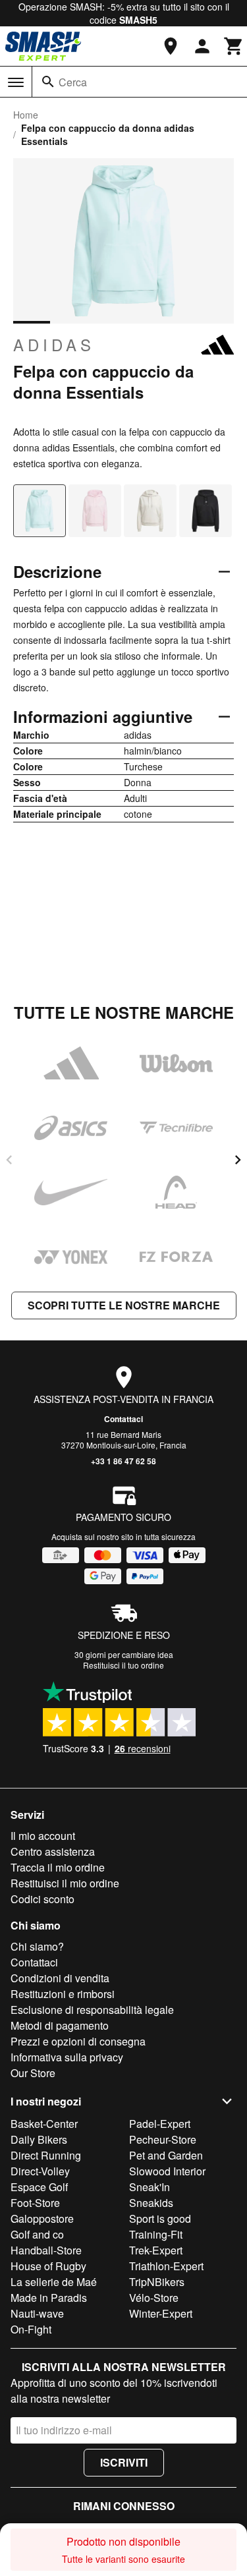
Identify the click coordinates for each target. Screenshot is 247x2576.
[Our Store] (171, 46)
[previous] (9, 1160)
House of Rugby (48, 2266)
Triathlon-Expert (166, 2266)
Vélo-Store (154, 2298)
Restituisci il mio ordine (65, 1883)
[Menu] (16, 82)
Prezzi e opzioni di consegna (78, 2041)
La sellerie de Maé (54, 2282)
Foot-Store (35, 2203)
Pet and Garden (166, 2155)
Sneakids (151, 2203)
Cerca (73, 82)
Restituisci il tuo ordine (123, 1665)
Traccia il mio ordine (58, 1867)
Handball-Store (46, 2250)
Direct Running (46, 2155)
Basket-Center (44, 2124)
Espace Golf (39, 2187)
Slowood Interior (167, 2171)
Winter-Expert (161, 2313)
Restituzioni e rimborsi (63, 1994)
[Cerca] (48, 82)
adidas (54, 345)
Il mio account (43, 1836)
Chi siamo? (37, 1946)
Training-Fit (156, 2234)
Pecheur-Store (163, 2139)
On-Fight (31, 2329)
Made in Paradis (49, 2298)
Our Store (33, 2073)
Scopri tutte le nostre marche (124, 1305)
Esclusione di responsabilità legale (92, 2010)
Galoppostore (42, 2218)
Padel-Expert (160, 2124)
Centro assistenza (53, 1851)
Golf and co (37, 2234)
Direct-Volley (40, 2171)
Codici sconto (42, 1899)
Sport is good (160, 2218)
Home (26, 115)
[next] (238, 1160)
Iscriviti (124, 2462)
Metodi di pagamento (60, 2025)
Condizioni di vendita (60, 1978)
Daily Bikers (39, 2139)
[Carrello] (234, 46)
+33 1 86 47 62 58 (123, 1461)
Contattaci (123, 1419)
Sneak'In (150, 2187)
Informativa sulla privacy (67, 2057)
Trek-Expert (156, 2250)
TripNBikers (157, 2282)
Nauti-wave (37, 2313)
